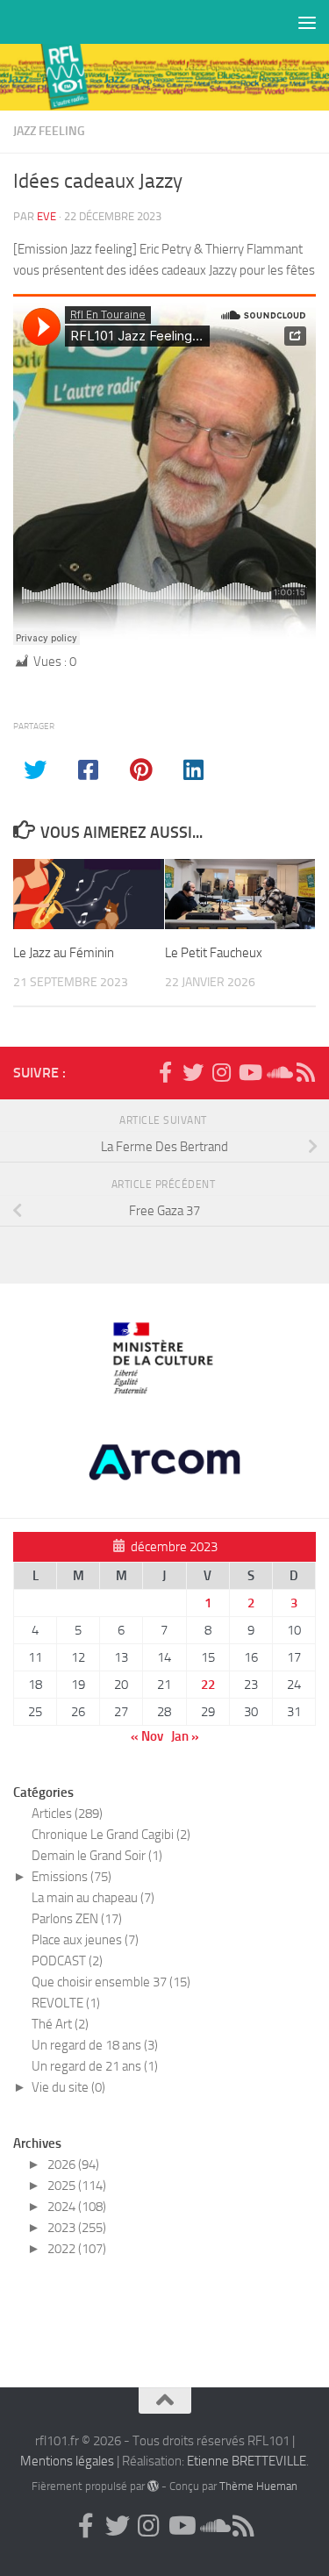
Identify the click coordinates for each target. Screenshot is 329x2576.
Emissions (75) (72, 1877)
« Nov (147, 1736)
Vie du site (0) (68, 2087)
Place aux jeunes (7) (85, 1940)
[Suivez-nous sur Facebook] (165, 1072)
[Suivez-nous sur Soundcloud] (277, 1072)
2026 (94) (73, 2165)
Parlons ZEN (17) (77, 1919)
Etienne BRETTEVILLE (247, 2461)
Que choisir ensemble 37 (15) (111, 1982)
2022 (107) (77, 2249)
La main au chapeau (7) (93, 1898)
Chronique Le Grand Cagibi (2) (111, 1835)
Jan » (185, 1736)
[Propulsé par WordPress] (153, 2486)
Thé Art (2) (60, 2024)
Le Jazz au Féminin (64, 953)
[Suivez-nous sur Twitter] (193, 1072)
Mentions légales (67, 2461)
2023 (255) (77, 2228)
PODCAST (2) (67, 1961)
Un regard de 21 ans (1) (95, 2066)
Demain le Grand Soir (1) (97, 1856)
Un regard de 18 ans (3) (95, 2045)
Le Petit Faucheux (214, 953)
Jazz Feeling (49, 131)
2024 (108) (77, 2207)
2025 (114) (77, 2186)
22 (208, 1685)
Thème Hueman (258, 2486)
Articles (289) (67, 1814)
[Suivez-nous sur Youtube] (249, 1072)
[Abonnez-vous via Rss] (305, 1072)
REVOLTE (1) (66, 2003)
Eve (46, 216)
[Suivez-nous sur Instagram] (221, 1072)
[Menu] (307, 22)
